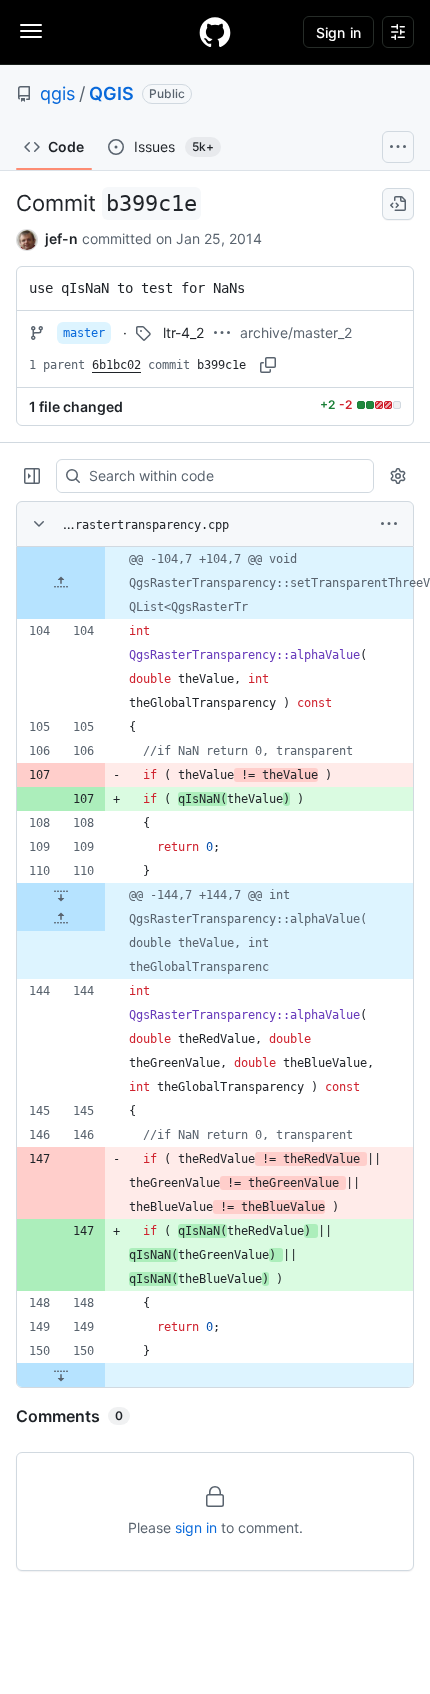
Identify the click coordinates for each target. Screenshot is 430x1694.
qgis (57, 93)
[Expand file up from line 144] (61, 919)
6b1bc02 (116, 365)
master (84, 333)
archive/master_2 (296, 332)
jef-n (61, 238)
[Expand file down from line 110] (61, 895)
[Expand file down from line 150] (61, 1375)
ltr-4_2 (183, 332)
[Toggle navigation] (31, 31)
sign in (196, 1527)
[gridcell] (215, 583)
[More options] (389, 524)
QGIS (111, 93)
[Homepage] (215, 32)
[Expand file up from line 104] (61, 583)
